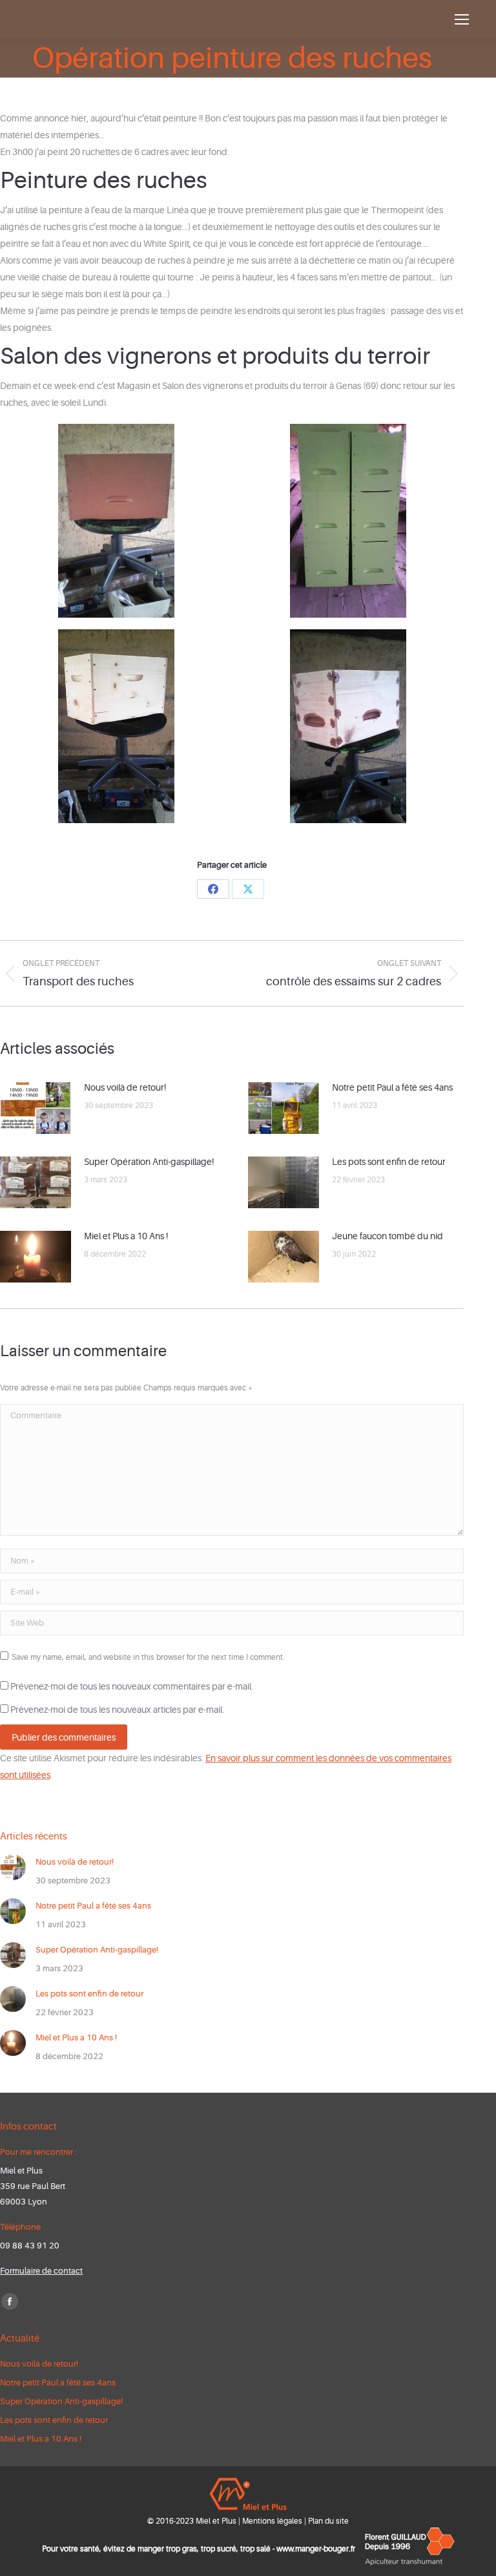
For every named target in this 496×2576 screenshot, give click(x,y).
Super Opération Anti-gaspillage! (149, 1162)
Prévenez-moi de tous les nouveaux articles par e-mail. (117, 1710)
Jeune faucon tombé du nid (387, 1236)
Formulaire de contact (41, 2271)
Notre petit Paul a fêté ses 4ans (392, 1087)
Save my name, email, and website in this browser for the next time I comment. (148, 1657)
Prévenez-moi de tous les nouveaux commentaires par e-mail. (132, 1686)
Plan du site (328, 2521)
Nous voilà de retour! (125, 1087)
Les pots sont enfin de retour (389, 1162)
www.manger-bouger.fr (316, 2549)
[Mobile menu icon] (462, 19)
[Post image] (36, 1108)
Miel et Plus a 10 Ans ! (126, 1236)
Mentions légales (272, 2521)
